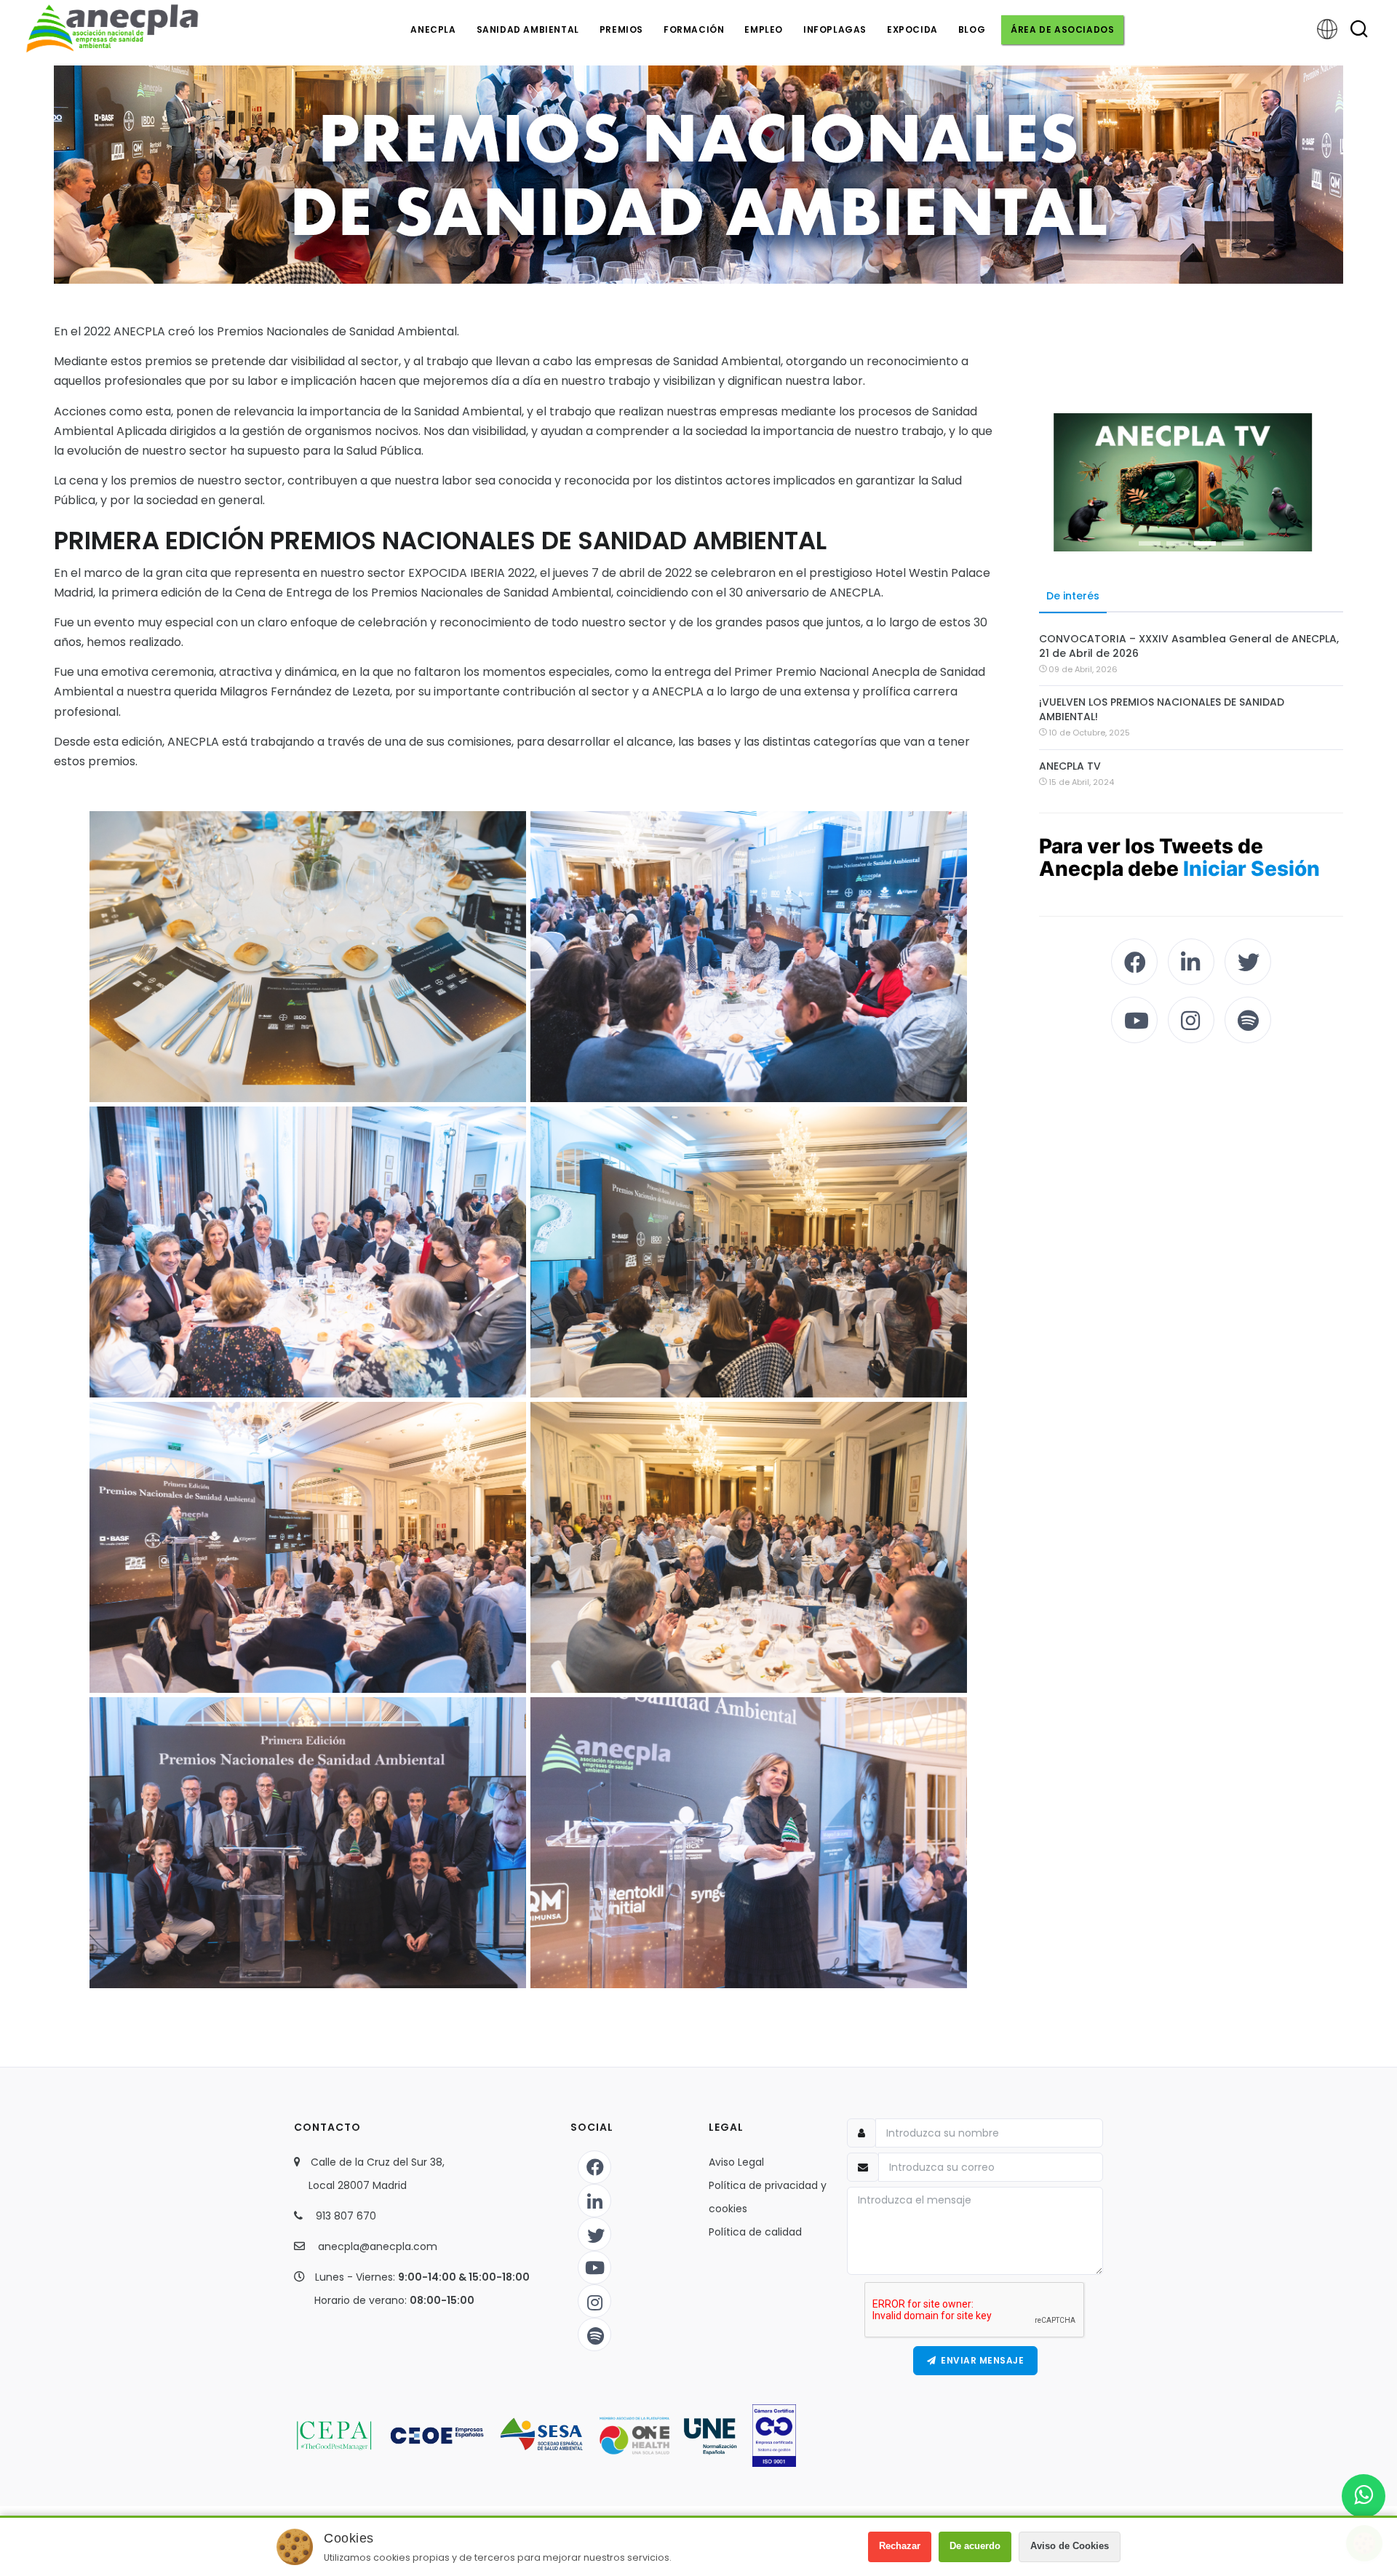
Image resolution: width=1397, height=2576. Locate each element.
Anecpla (433, 29)
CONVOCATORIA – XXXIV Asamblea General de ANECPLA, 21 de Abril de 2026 (1189, 646)
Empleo (764, 29)
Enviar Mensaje (980, 2360)
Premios (621, 29)
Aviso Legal (736, 2162)
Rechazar (900, 2546)
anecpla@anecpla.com (378, 2246)
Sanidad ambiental (528, 29)
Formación (694, 29)
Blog (972, 29)
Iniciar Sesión (1251, 869)
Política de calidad (755, 2232)
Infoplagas (835, 29)
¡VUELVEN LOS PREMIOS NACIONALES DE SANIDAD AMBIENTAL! (1162, 709)
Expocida (912, 29)
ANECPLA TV (1070, 766)
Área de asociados (1062, 29)
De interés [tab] (1073, 596)
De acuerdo (975, 2546)
